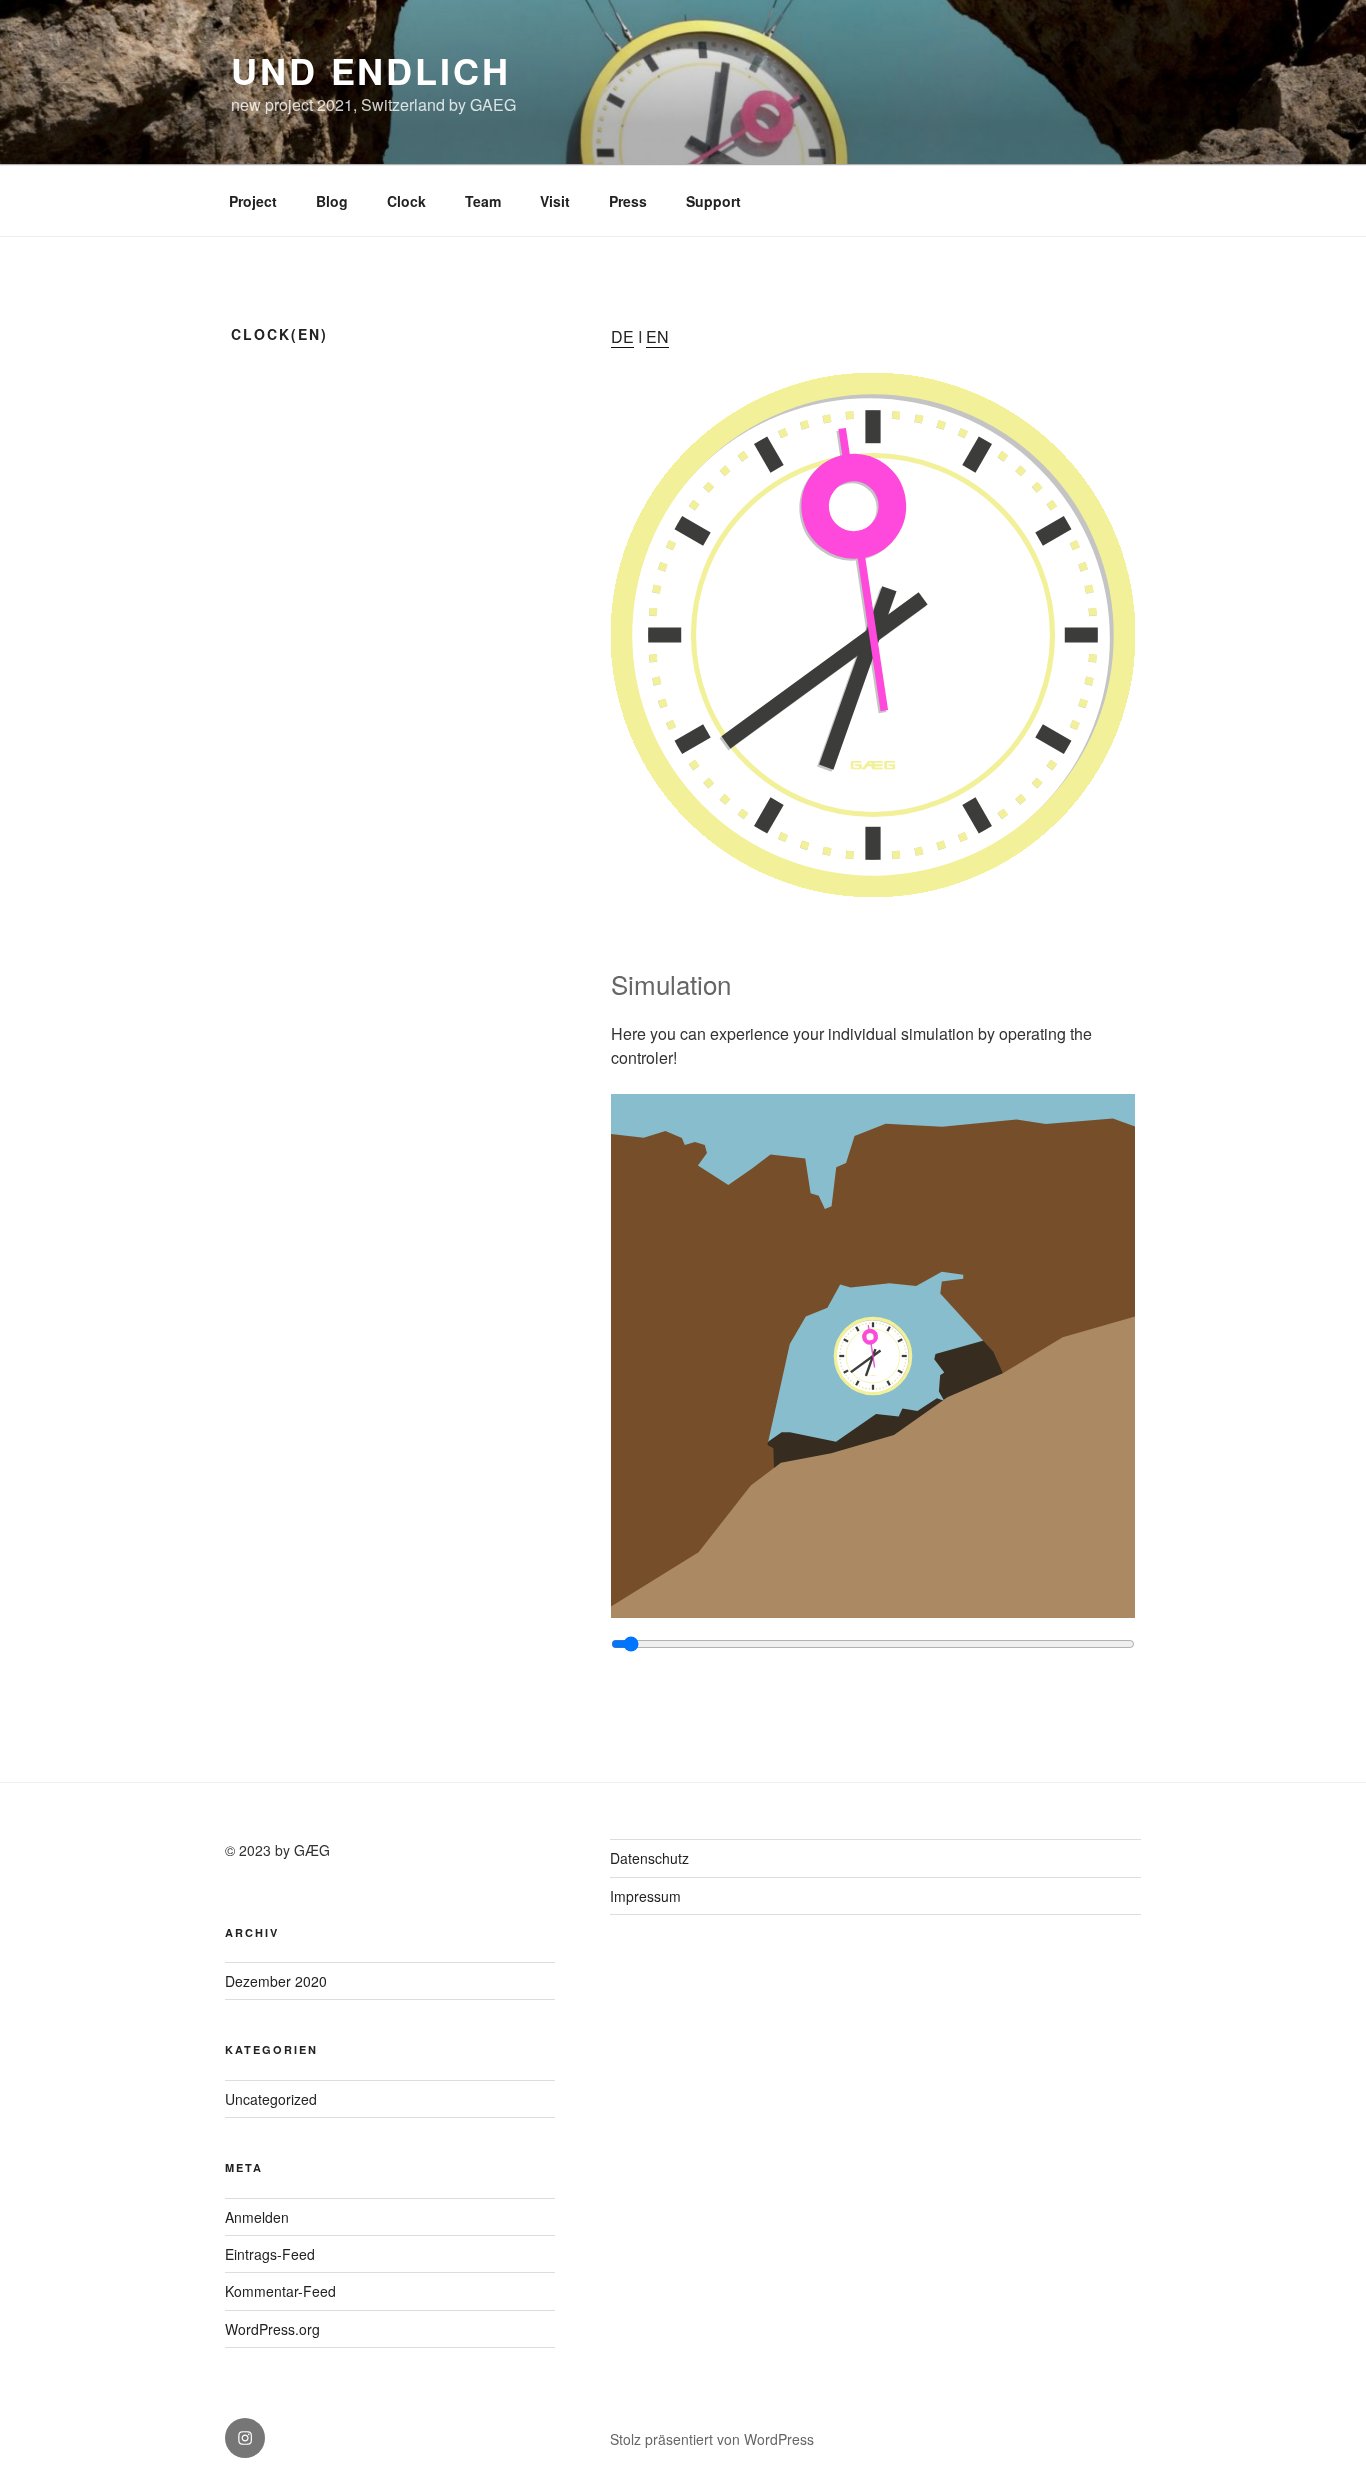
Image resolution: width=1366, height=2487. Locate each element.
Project (253, 201)
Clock (406, 201)
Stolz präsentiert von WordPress (712, 2439)
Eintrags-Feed (270, 2254)
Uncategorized (271, 2099)
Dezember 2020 (276, 1981)
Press (628, 201)
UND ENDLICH (371, 70)
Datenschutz (649, 1858)
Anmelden (257, 2217)
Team (483, 201)
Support (713, 201)
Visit (555, 201)
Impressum (645, 1896)
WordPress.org (272, 2329)
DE (622, 336)
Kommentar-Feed (280, 2291)
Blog (332, 201)
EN (657, 336)
